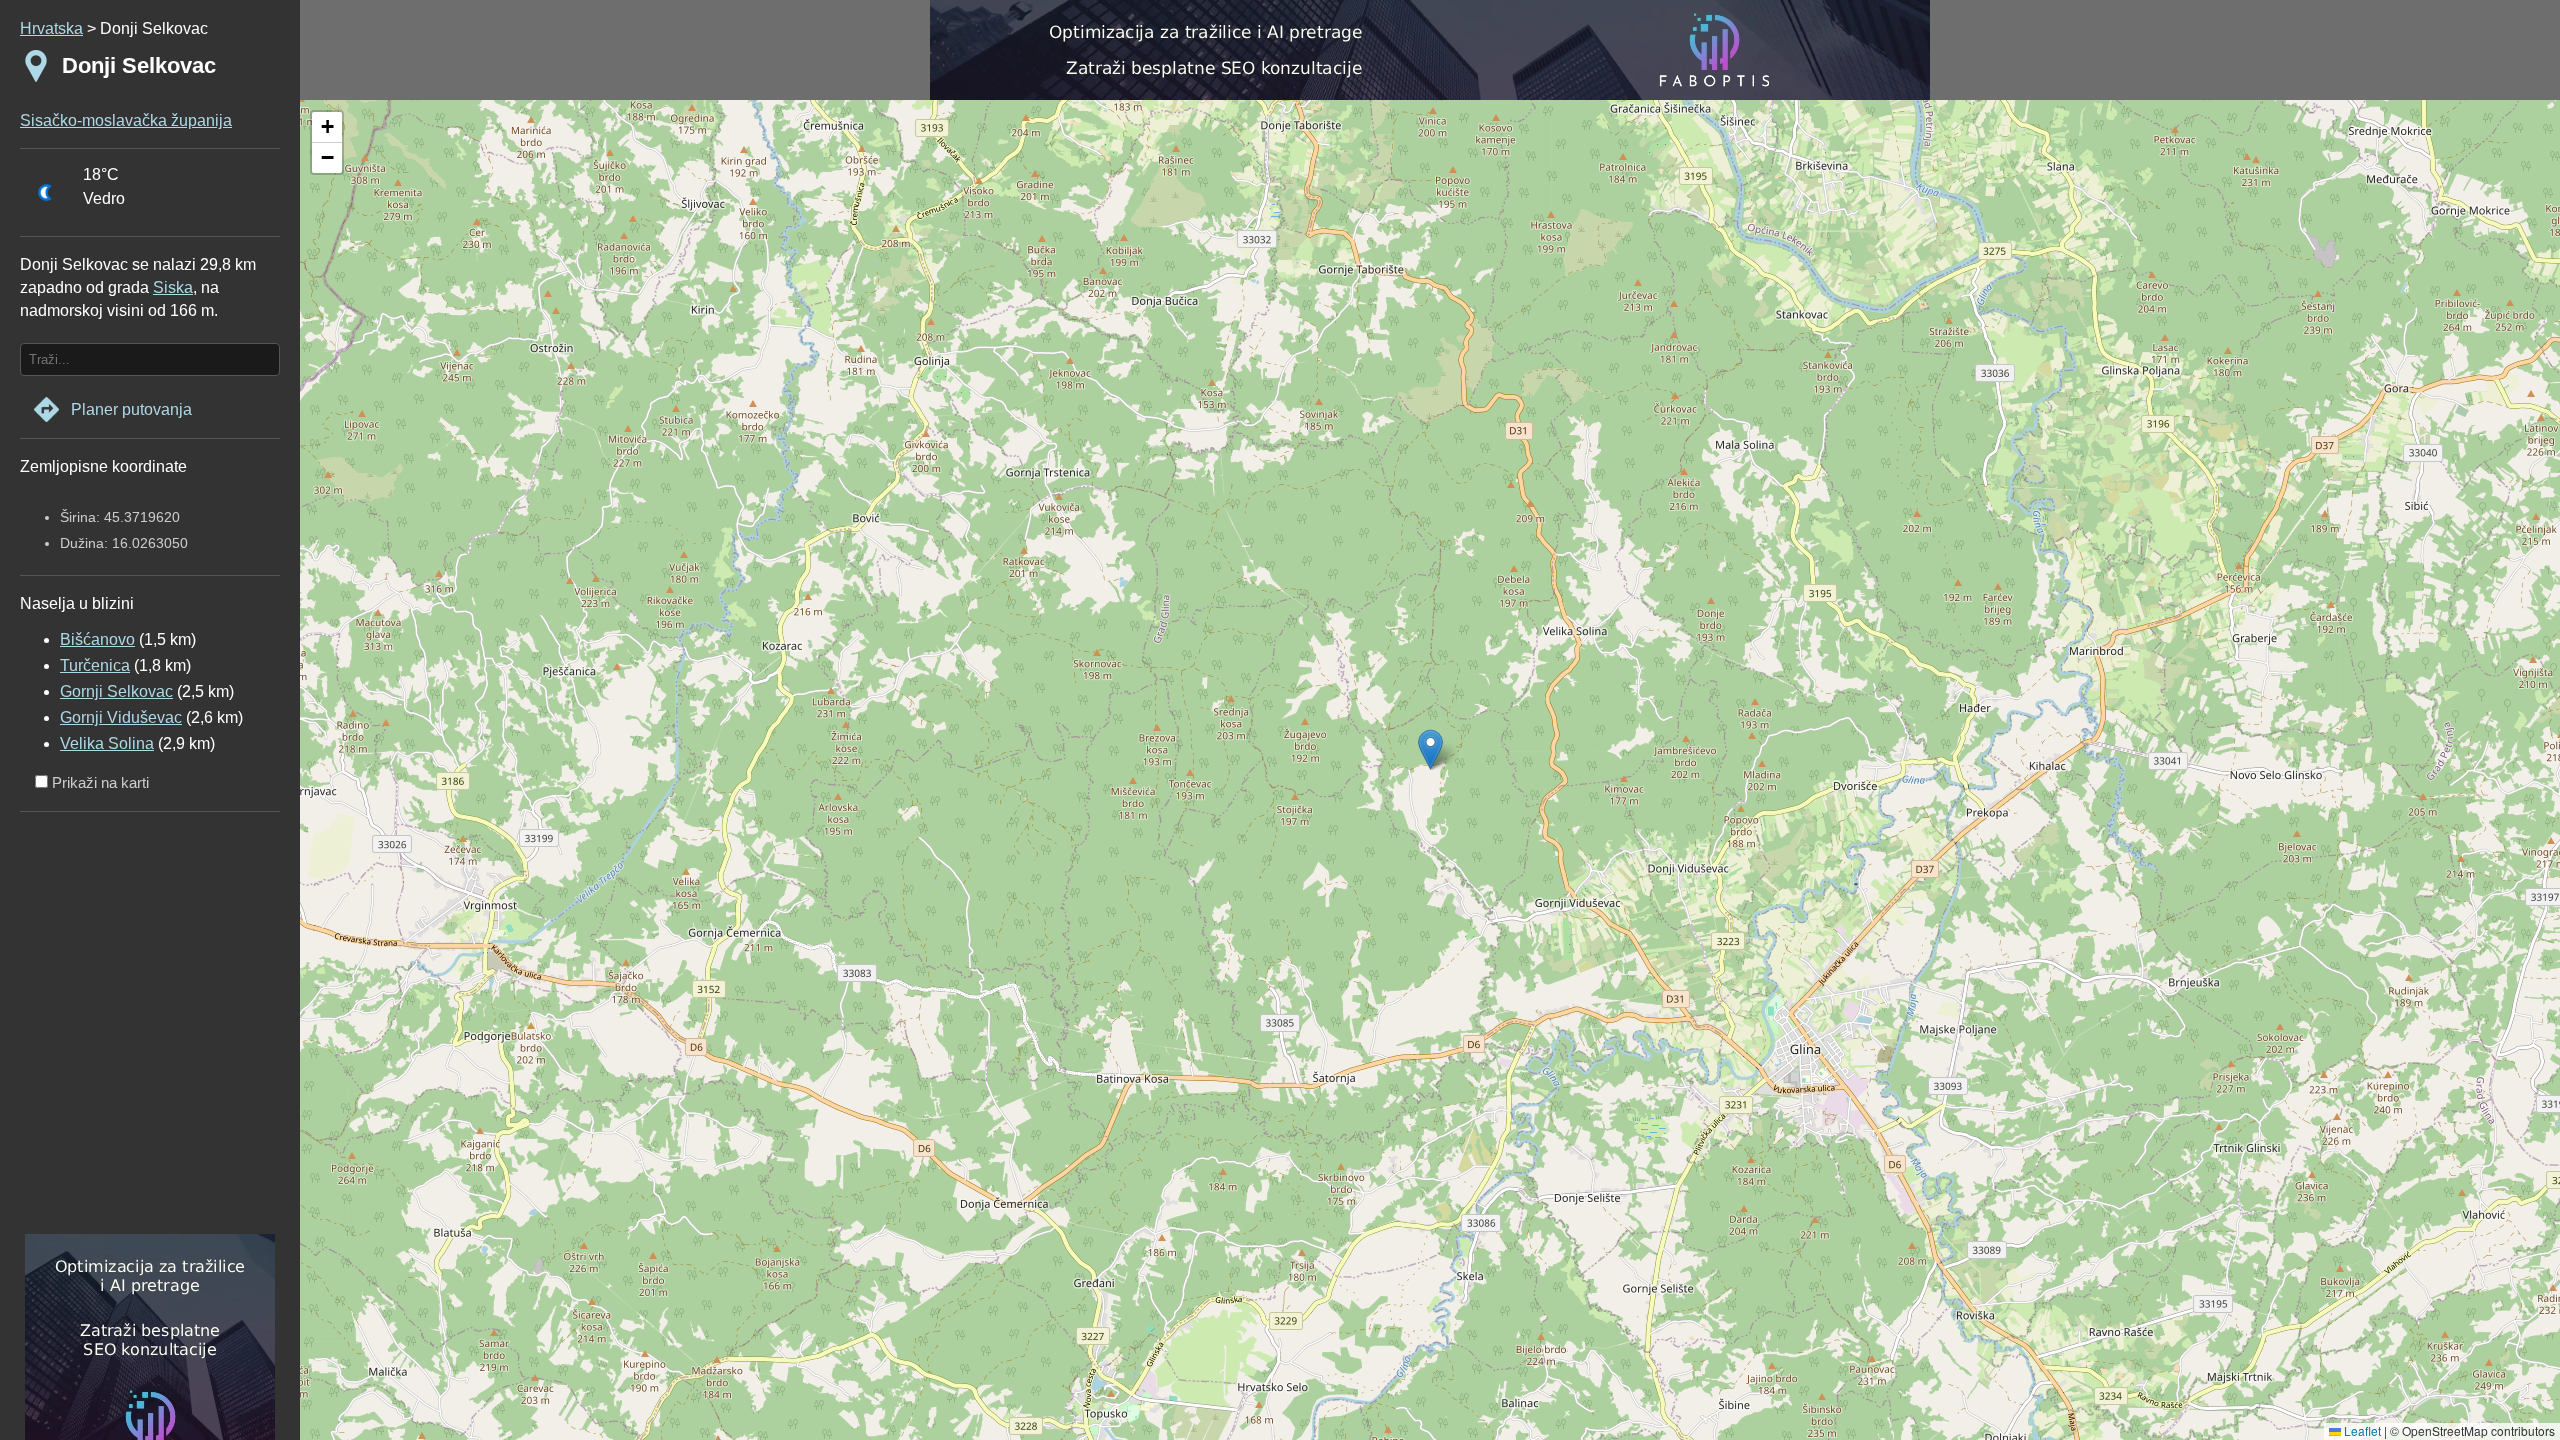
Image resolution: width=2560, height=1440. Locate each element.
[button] (327, 127)
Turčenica (95, 665)
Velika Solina (107, 743)
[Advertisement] (145, 1030)
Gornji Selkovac (116, 691)
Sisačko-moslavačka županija (126, 120)
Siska (173, 287)
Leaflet (2361, 1430)
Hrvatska (51, 28)
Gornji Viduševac (121, 717)
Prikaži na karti (98, 782)
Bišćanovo (97, 639)
